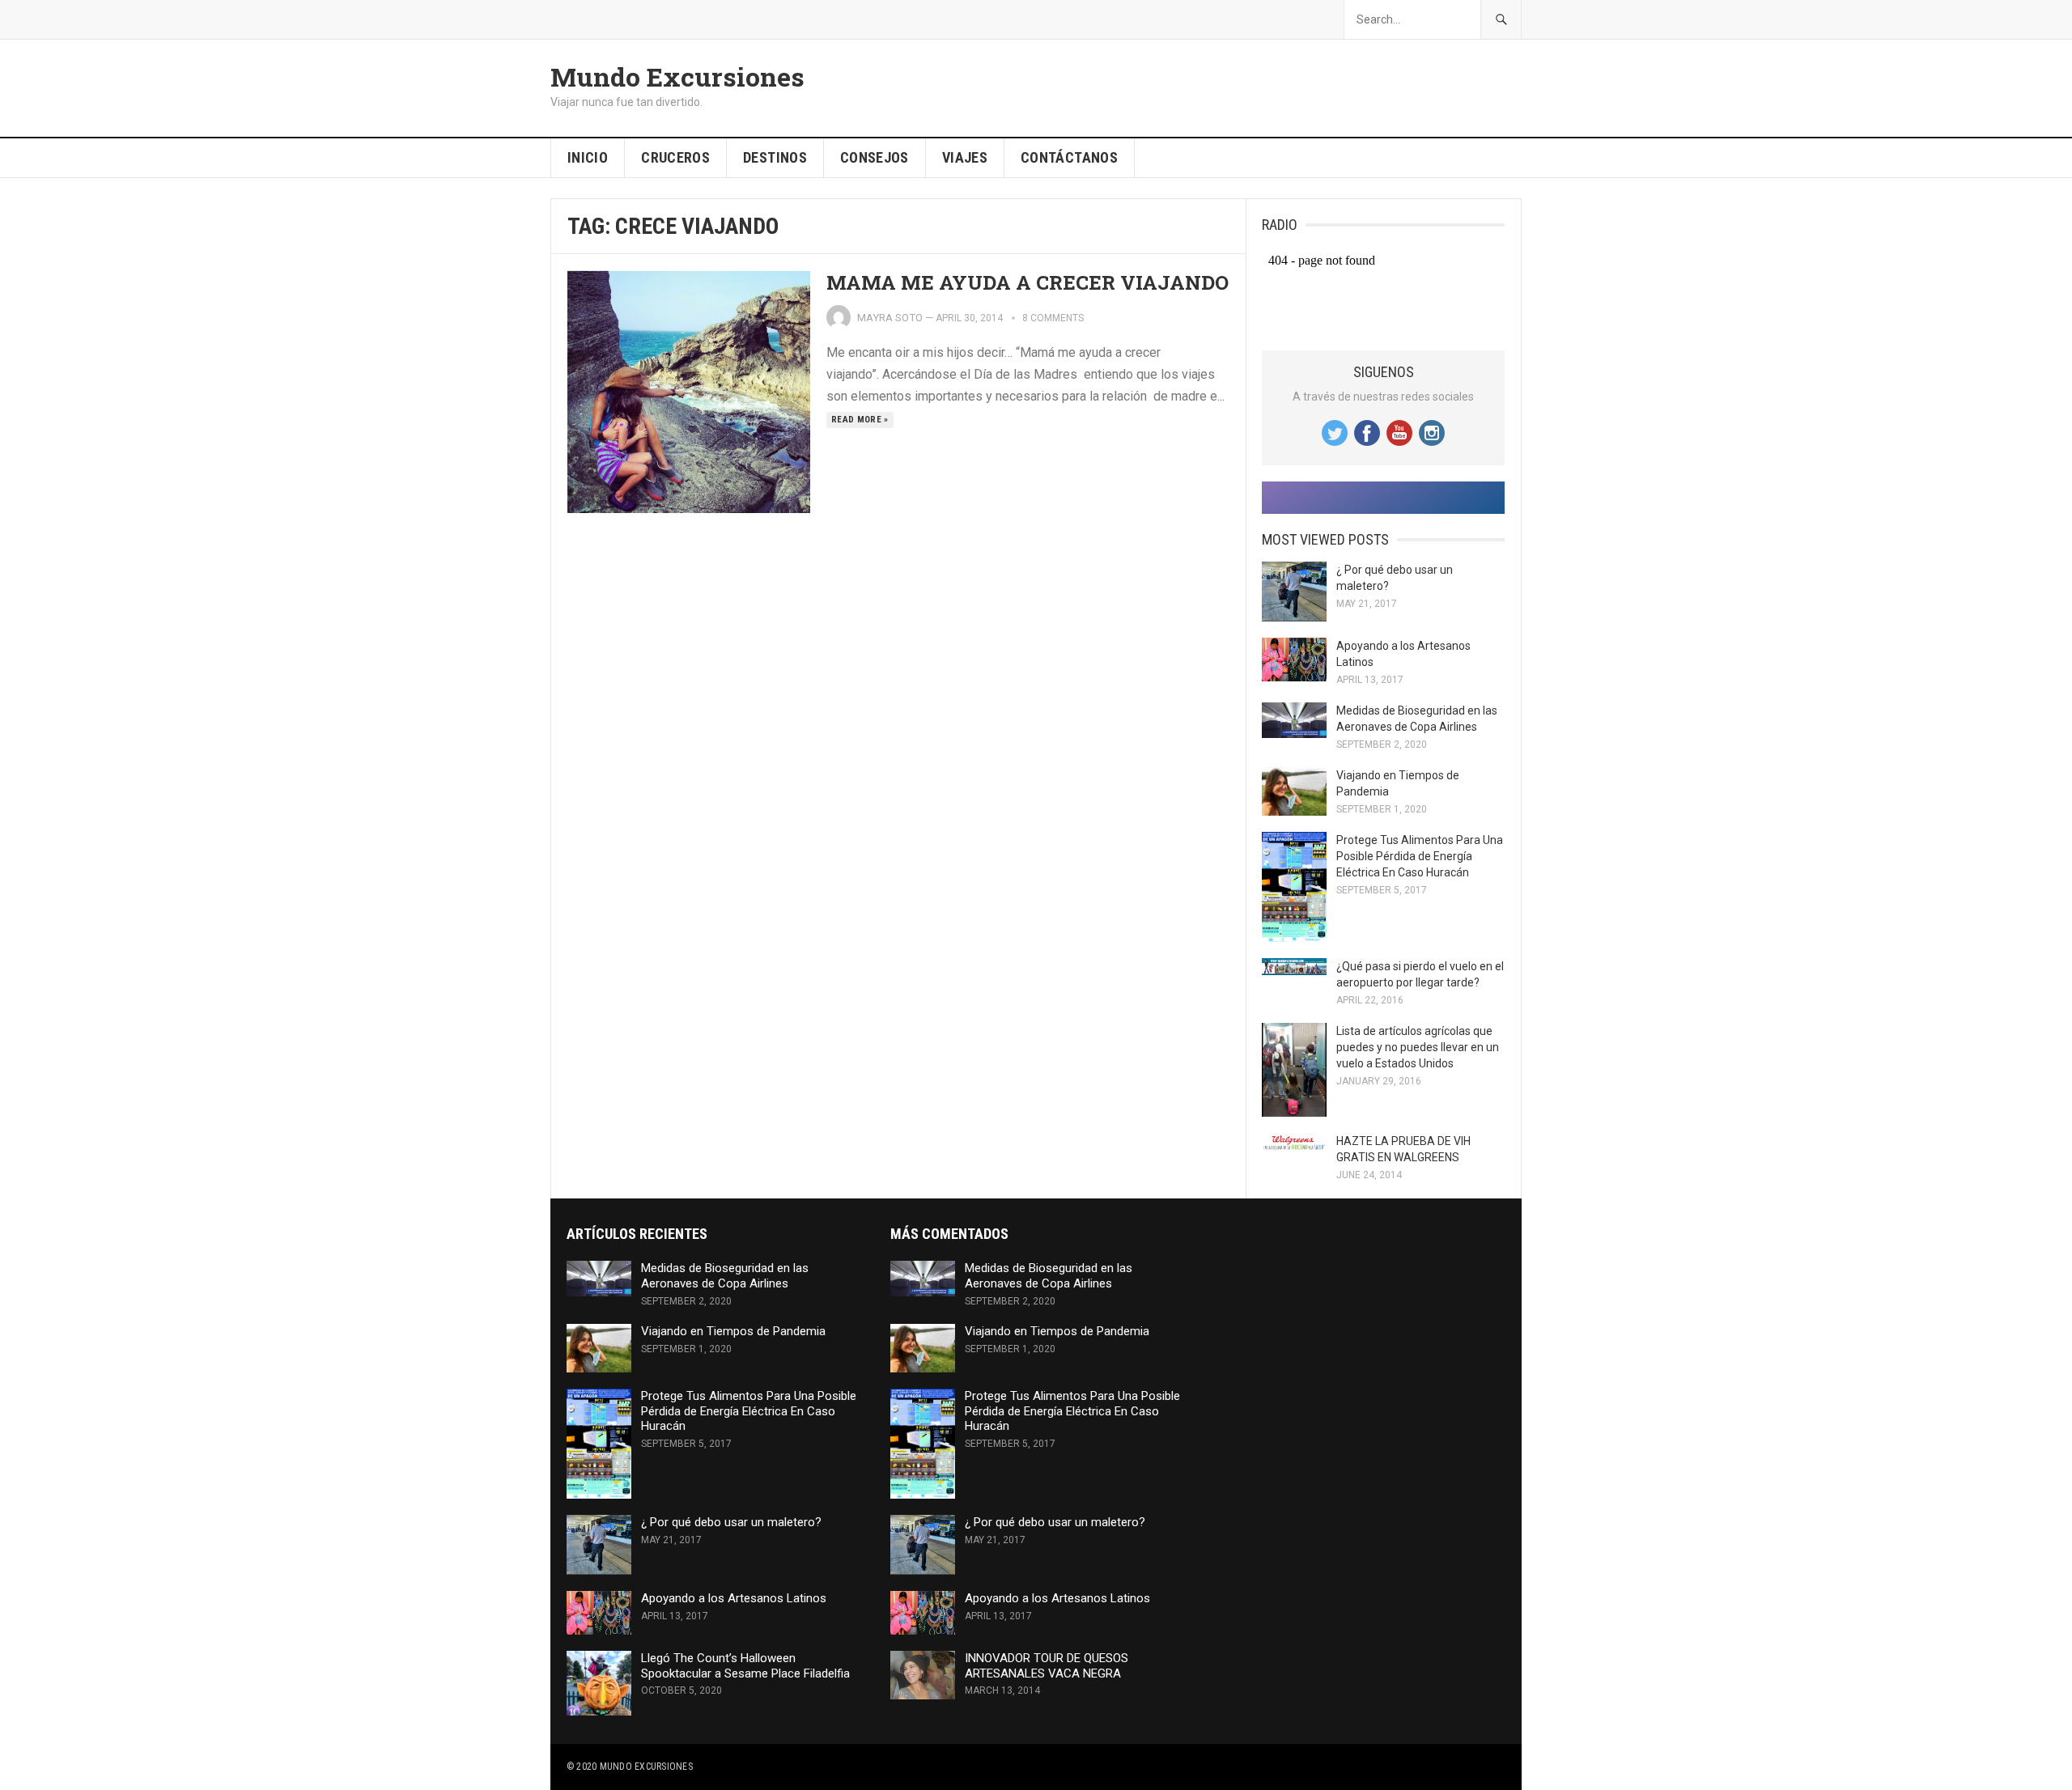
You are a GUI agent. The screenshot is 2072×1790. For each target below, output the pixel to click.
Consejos (875, 157)
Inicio (588, 157)
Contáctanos (1069, 157)
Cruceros (675, 157)
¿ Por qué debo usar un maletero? (731, 1522)
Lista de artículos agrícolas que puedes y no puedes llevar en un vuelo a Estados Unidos (1418, 1047)
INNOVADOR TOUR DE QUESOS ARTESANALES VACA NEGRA (1047, 1666)
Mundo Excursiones (677, 77)
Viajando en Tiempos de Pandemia (733, 1331)
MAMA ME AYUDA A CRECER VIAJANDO (1028, 282)
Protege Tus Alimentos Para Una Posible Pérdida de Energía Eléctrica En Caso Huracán (1420, 856)
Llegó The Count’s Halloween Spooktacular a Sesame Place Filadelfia (745, 1666)
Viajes (965, 157)
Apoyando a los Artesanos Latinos (734, 1598)
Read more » (860, 420)
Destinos (775, 157)
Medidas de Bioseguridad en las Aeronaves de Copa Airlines (725, 1276)
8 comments (1053, 318)
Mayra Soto (890, 318)
